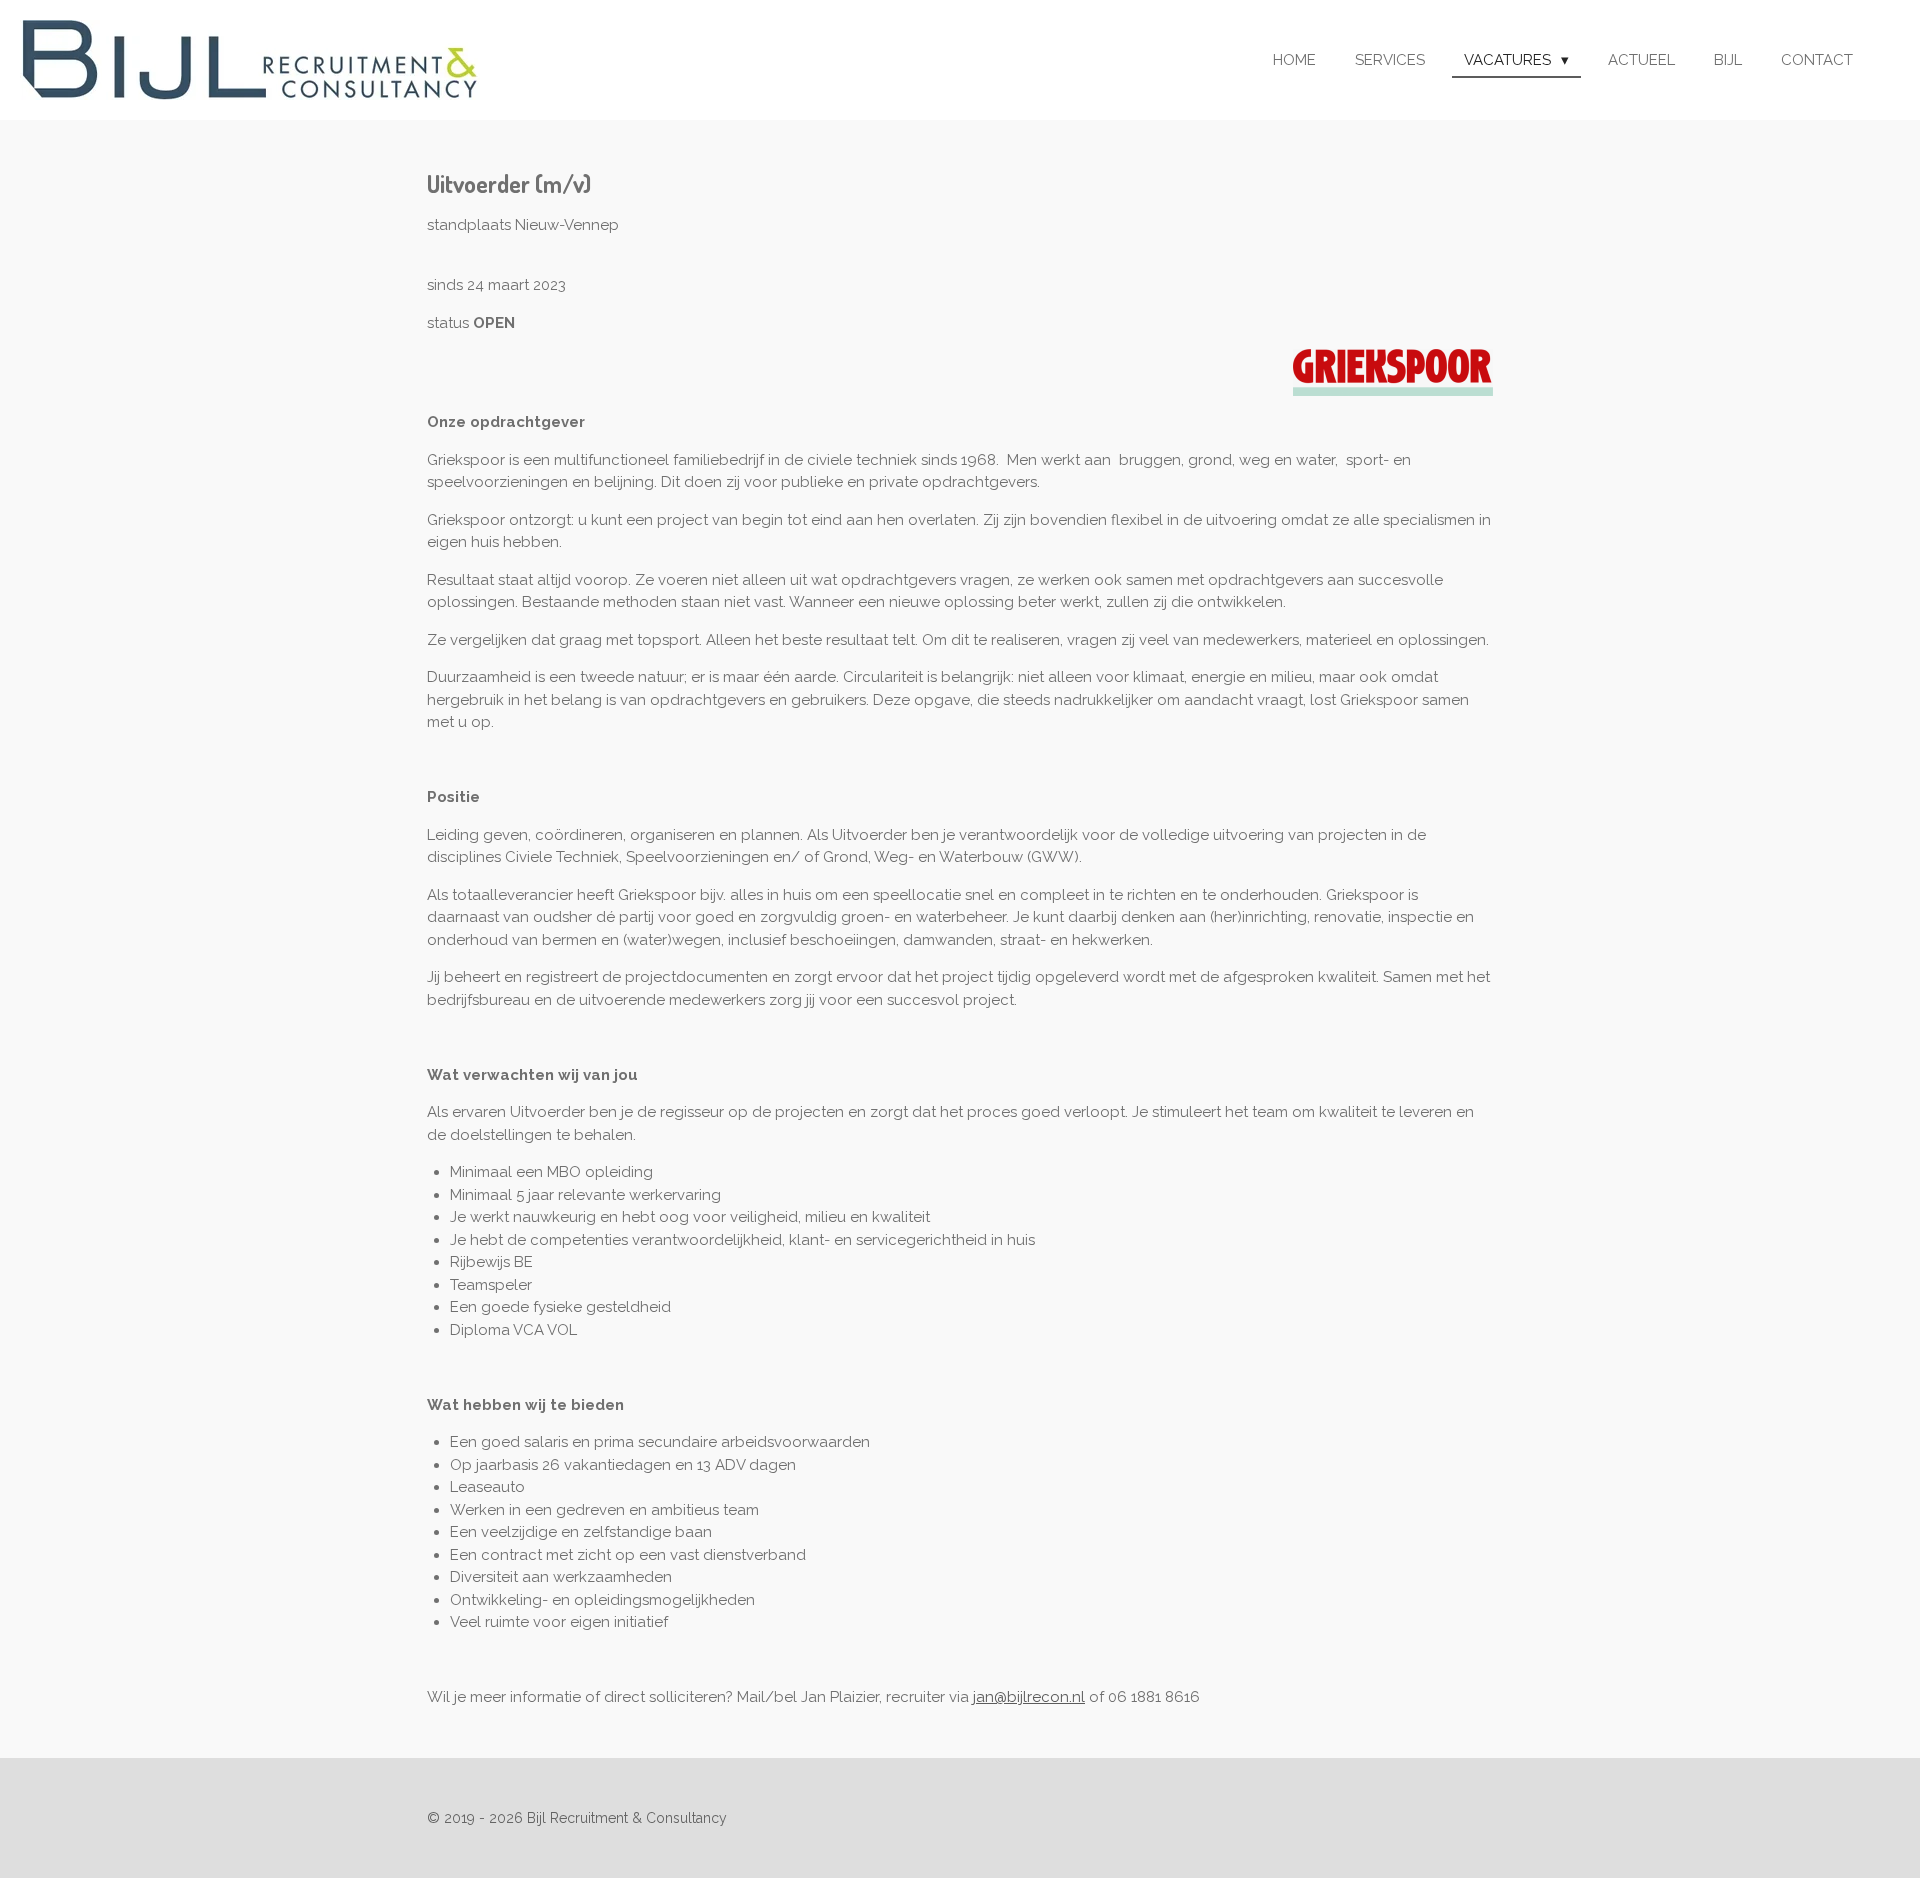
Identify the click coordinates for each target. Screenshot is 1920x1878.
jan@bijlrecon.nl (1029, 1697)
